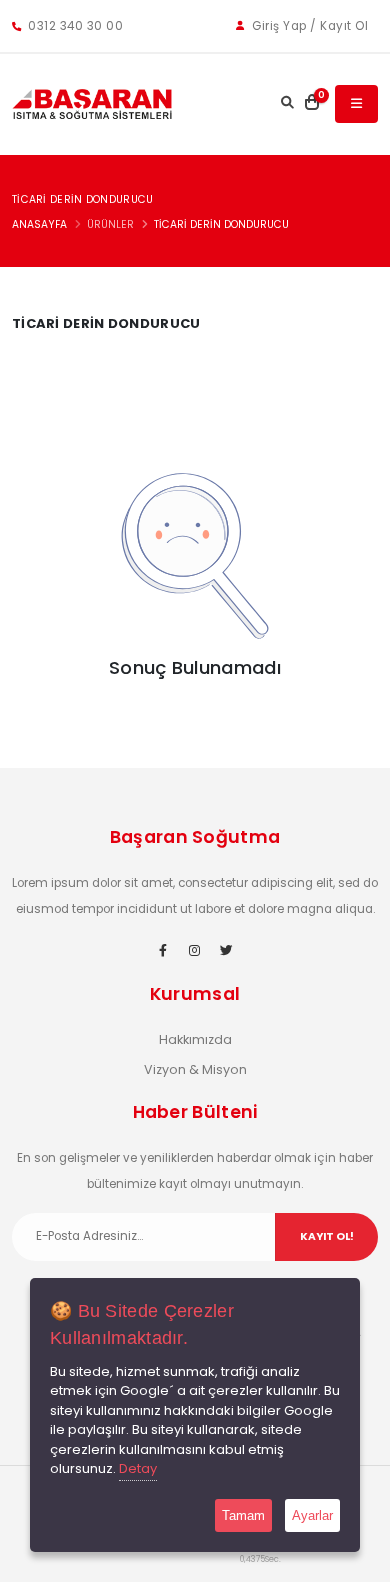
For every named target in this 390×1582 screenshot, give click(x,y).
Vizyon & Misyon (195, 1069)
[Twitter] (227, 951)
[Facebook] (163, 951)
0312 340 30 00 (74, 26)
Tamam (243, 1515)
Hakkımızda (195, 1039)
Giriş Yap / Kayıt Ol (309, 26)
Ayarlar (312, 1515)
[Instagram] (195, 951)
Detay (138, 1468)
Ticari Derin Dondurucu (221, 224)
